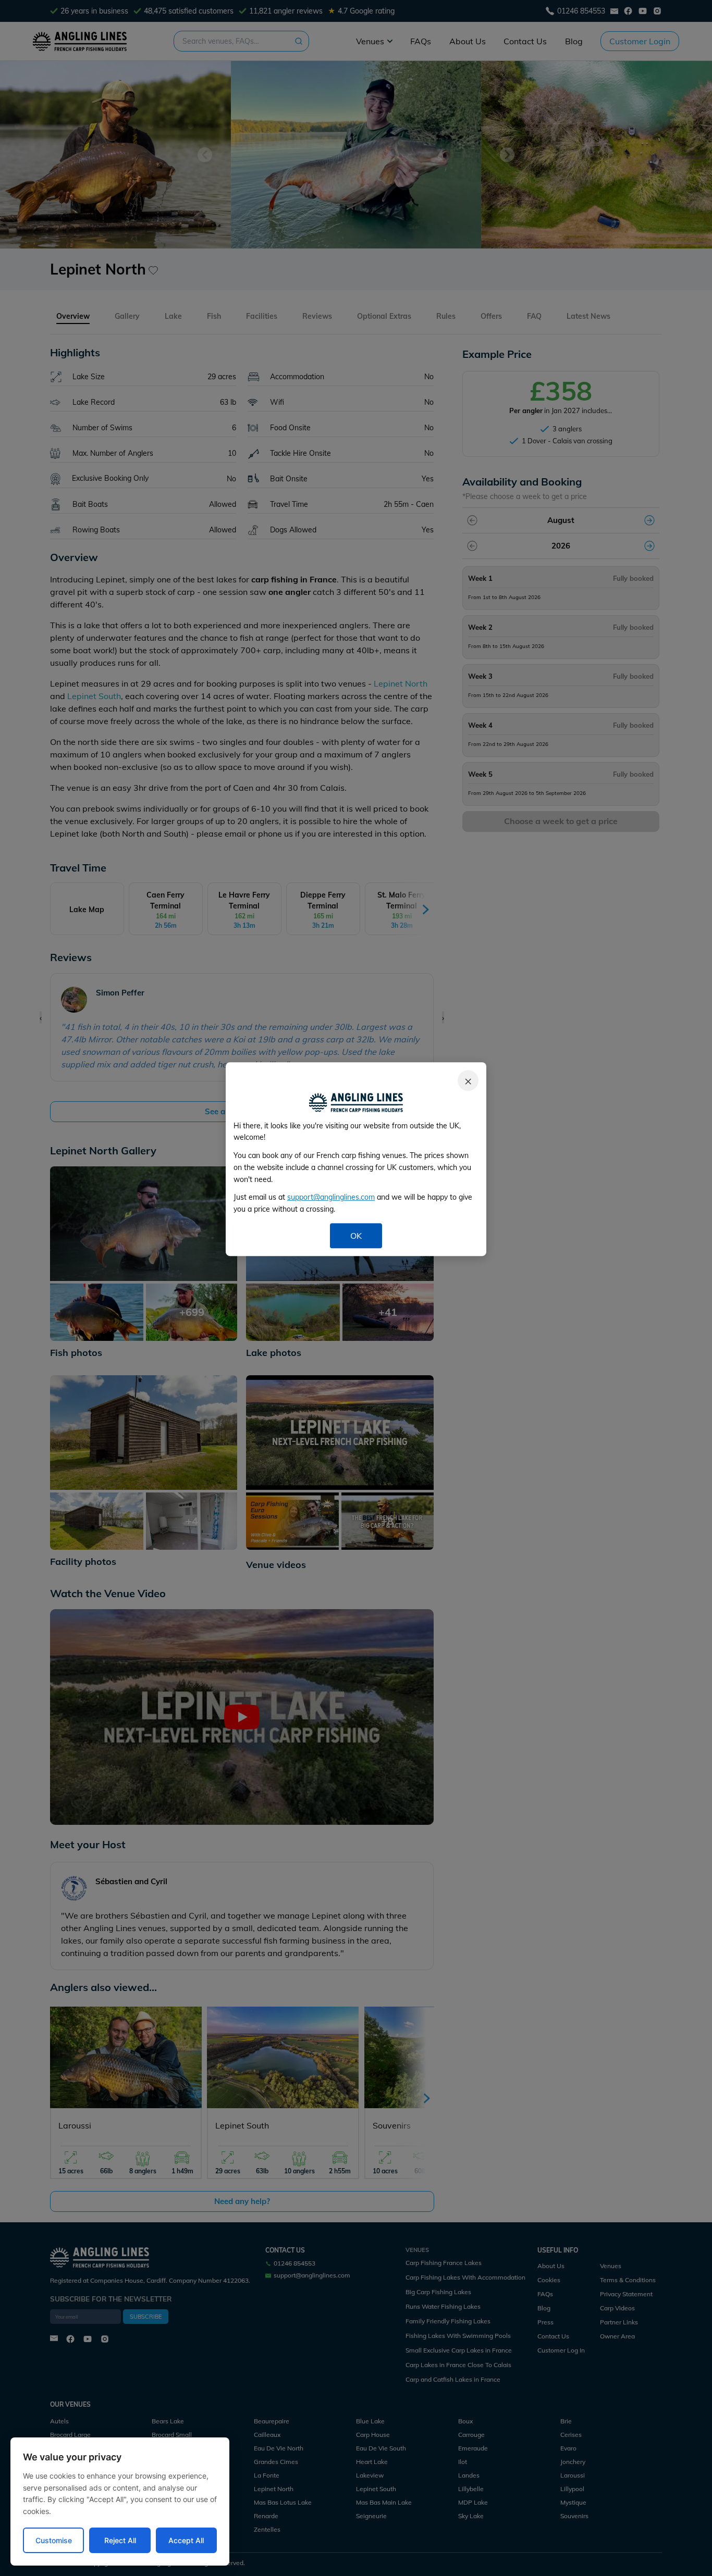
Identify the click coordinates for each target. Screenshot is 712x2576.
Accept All (186, 2540)
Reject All (120, 2540)
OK (356, 1236)
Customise (54, 2540)
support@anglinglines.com (331, 1198)
